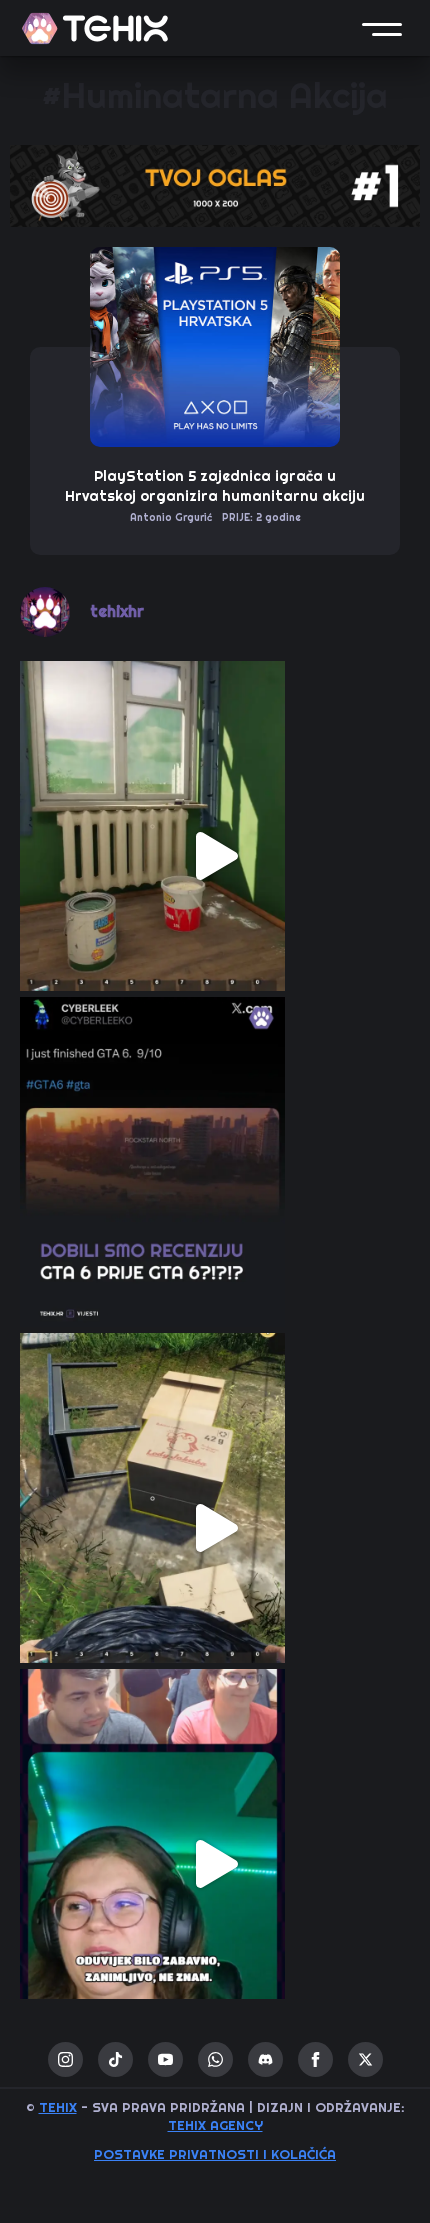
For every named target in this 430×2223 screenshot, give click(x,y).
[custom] (115, 2059)
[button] (382, 28)
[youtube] (165, 2059)
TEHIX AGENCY (215, 2125)
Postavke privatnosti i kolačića (215, 2154)
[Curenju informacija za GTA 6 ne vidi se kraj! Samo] (215, 1192)
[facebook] (315, 2059)
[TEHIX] (95, 28)
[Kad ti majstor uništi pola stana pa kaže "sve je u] (215, 856)
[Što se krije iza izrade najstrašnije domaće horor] (215, 1864)
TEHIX (58, 2107)
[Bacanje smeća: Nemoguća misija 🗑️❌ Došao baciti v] (215, 1528)
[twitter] (365, 2059)
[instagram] (65, 2059)
